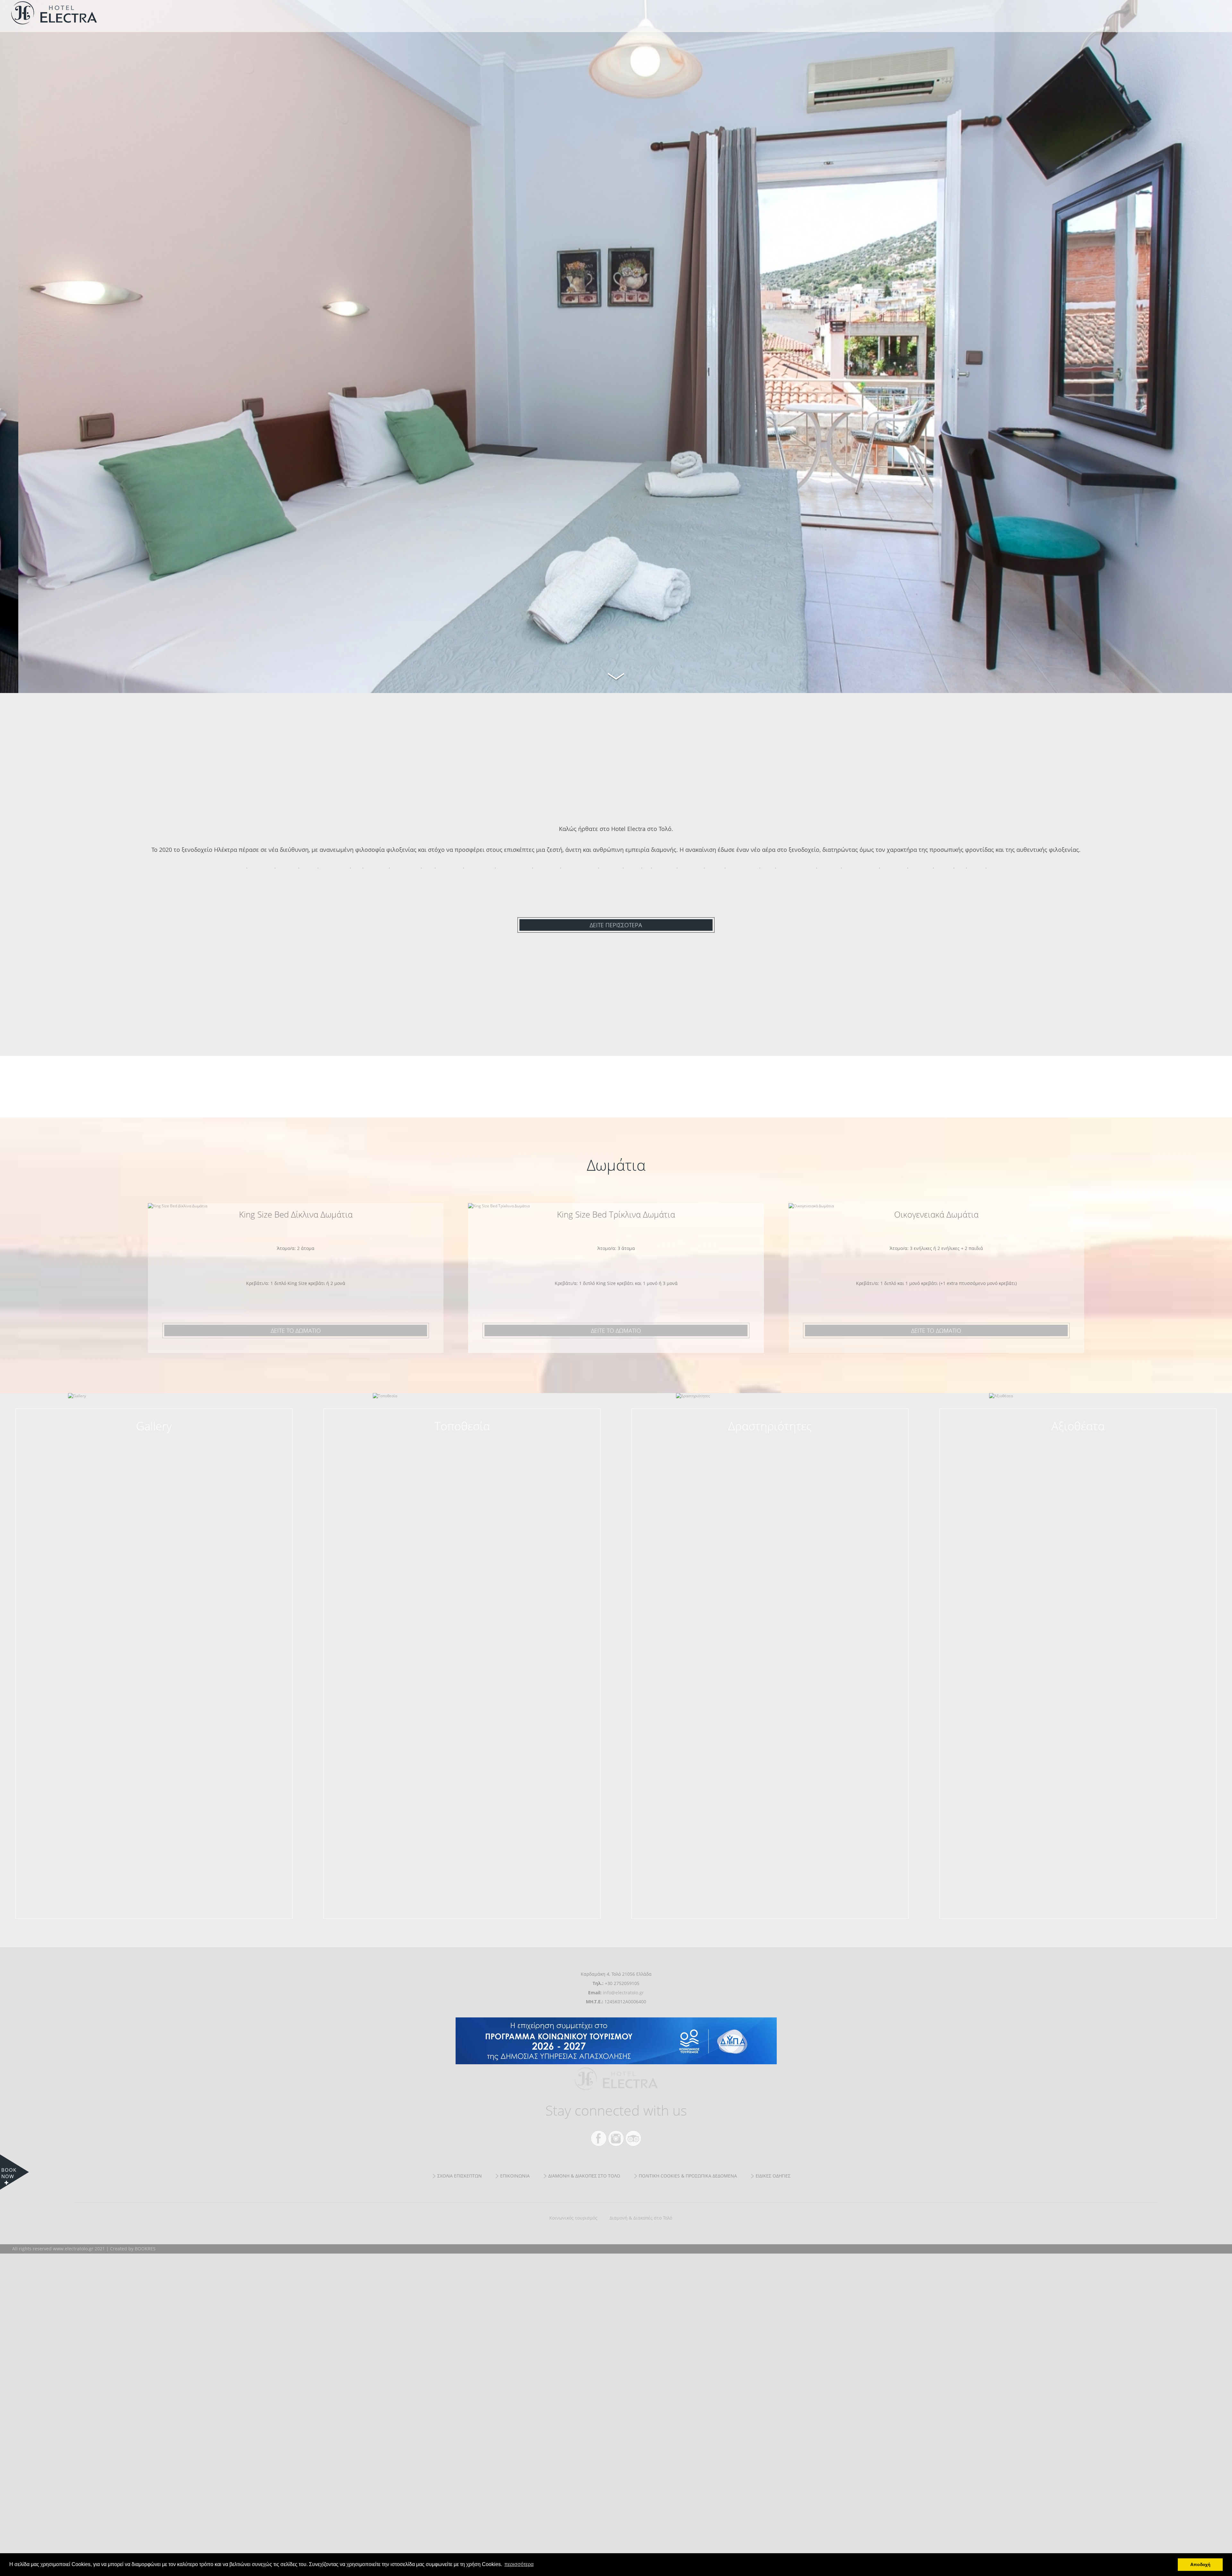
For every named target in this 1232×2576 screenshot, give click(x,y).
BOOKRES (145, 2249)
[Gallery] (154, 1423)
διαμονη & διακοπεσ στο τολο (584, 2176)
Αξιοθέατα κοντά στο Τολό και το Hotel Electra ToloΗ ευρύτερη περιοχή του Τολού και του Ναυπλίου (1078, 1434)
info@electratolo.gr (623, 1993)
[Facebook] (599, 2138)
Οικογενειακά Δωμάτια (936, 1214)
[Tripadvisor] (633, 2138)
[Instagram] (616, 2138)
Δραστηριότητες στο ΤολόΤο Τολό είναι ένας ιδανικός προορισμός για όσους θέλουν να (770, 1434)
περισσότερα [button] (519, 2564)
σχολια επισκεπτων (460, 2176)
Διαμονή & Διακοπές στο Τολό (641, 2218)
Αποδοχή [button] (1200, 2564)
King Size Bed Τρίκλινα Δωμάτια (616, 1214)
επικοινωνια (515, 2176)
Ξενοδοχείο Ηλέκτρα (104, 13)
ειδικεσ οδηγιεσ (773, 2176)
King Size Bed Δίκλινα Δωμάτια (296, 1214)
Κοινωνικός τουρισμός (573, 2218)
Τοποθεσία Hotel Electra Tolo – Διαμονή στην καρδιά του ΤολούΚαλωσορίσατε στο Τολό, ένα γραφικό (462, 1434)
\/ (616, 675)
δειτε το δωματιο (296, 1331)
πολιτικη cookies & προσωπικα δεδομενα (688, 2176)
